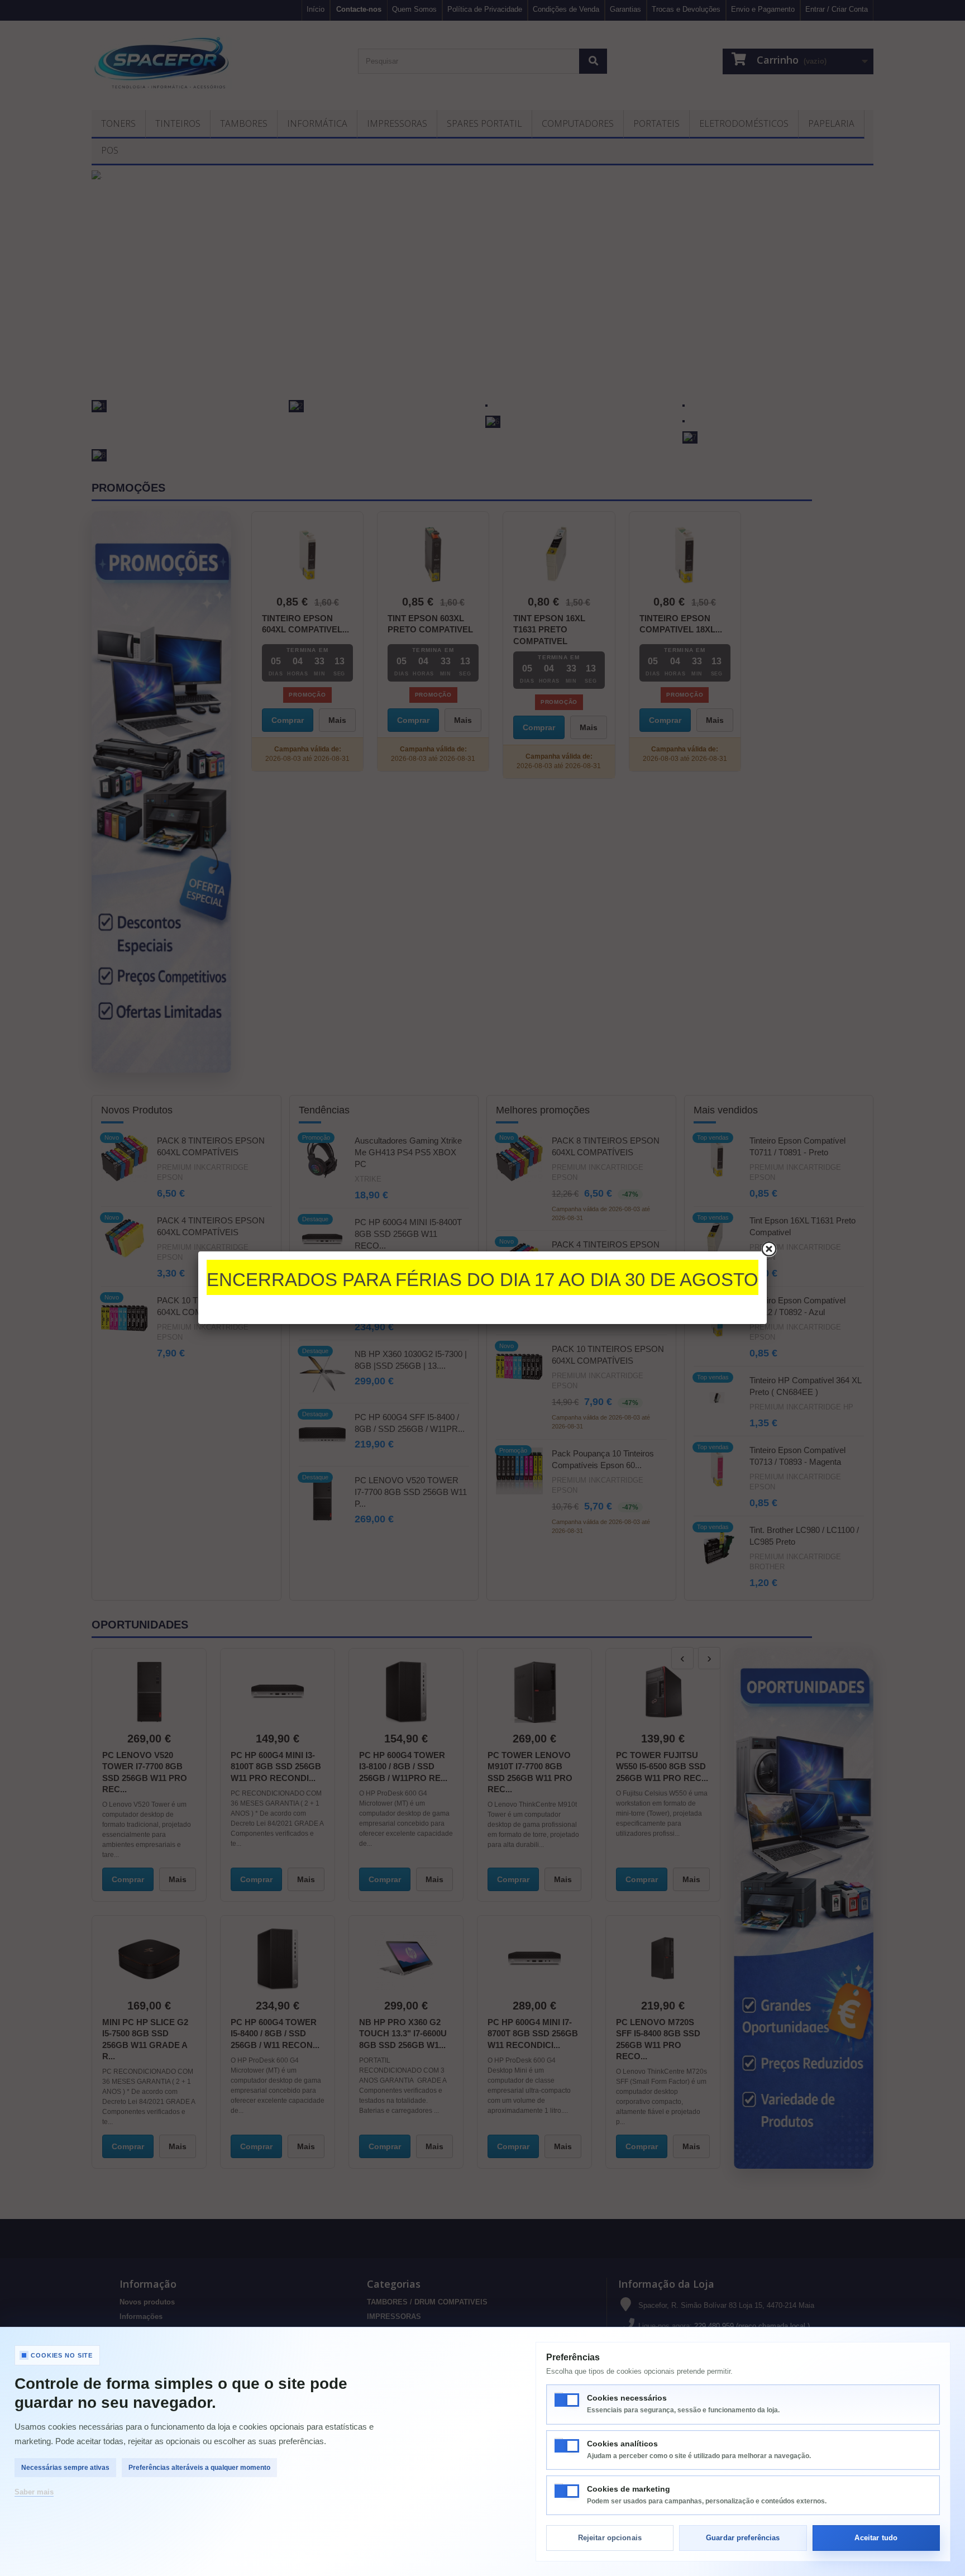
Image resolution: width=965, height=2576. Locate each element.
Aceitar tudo (876, 2538)
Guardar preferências (743, 2538)
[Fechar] (769, 1249)
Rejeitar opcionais (610, 2538)
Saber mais (34, 2492)
